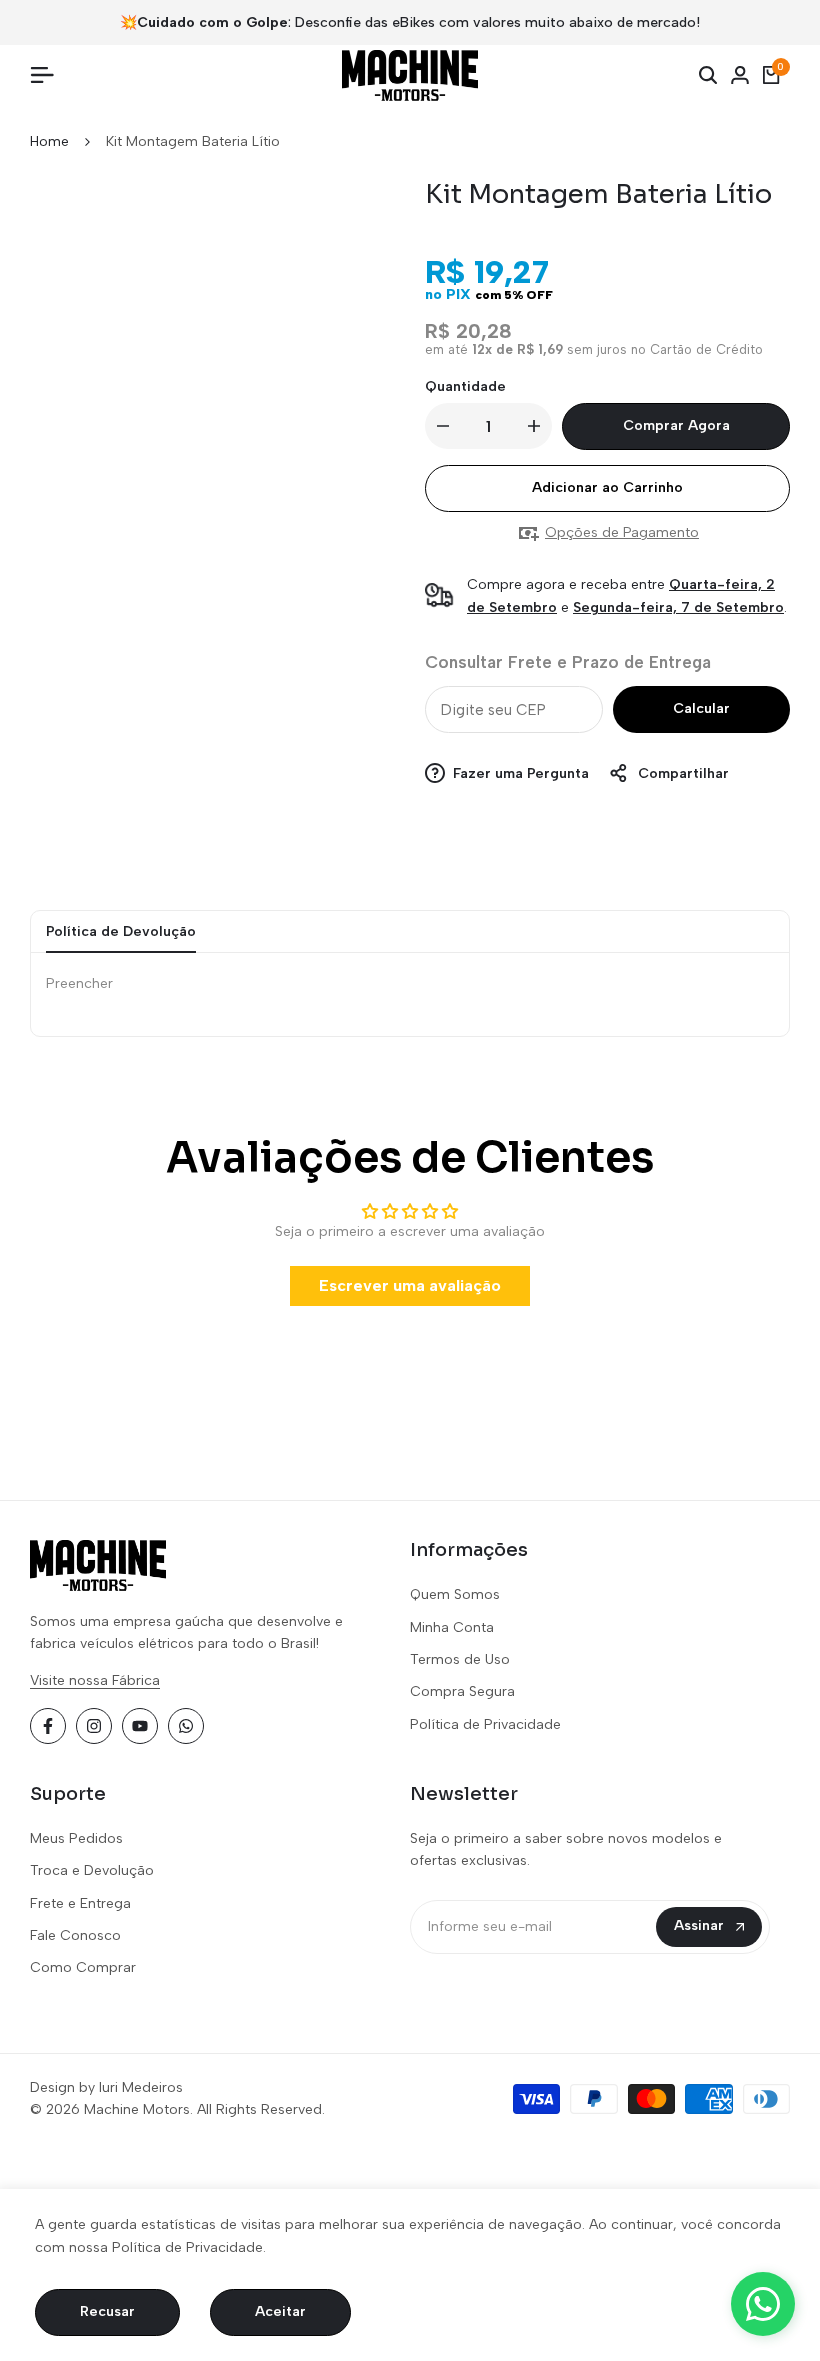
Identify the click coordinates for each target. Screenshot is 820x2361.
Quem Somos (455, 1594)
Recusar (107, 2311)
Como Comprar (83, 1967)
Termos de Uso (460, 1659)
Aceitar (280, 2311)
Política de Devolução (121, 931)
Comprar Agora (676, 425)
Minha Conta (452, 1627)
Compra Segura (462, 1691)
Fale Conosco (75, 1935)
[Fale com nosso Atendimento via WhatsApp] (763, 2304)
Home (49, 141)
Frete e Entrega (80, 1903)
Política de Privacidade (485, 1724)
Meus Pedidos (76, 1838)
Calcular (701, 708)
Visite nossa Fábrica (95, 1680)
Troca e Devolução (92, 1870)
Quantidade (465, 386)
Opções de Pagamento (622, 532)
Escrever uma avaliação (410, 1285)
